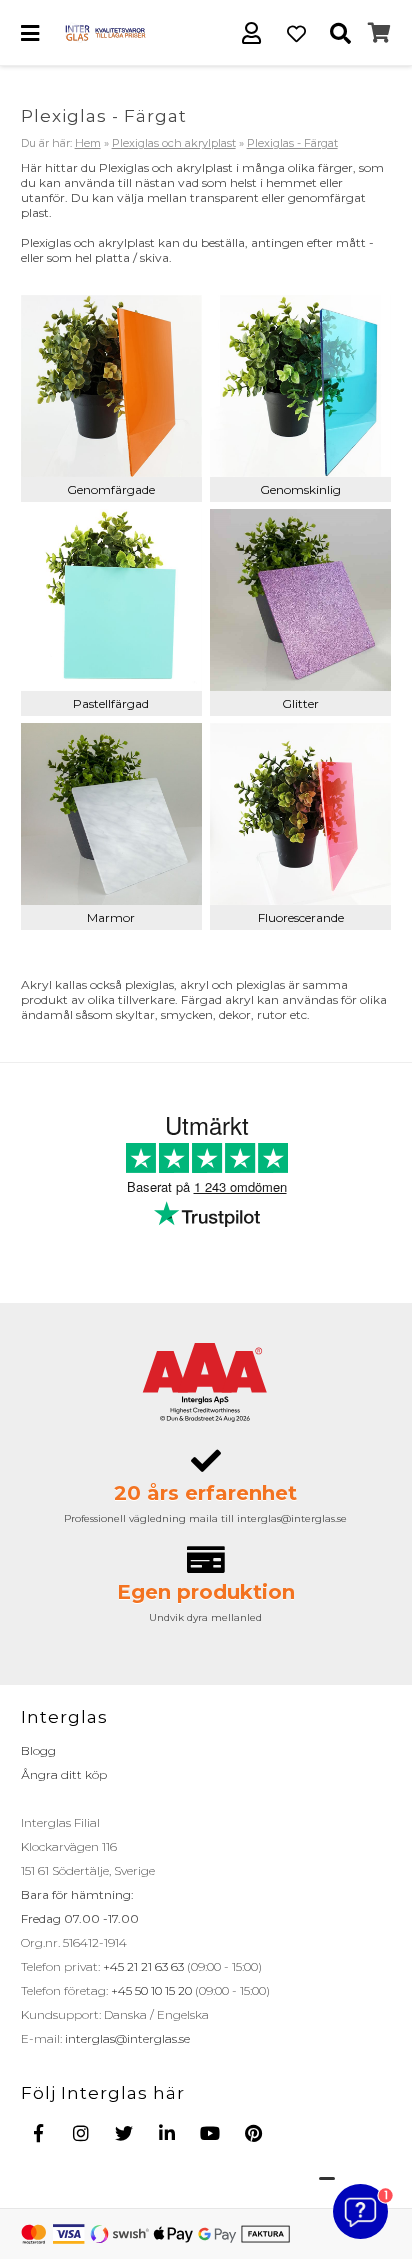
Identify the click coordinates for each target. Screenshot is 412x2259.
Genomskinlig (300, 489)
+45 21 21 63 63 (142, 1966)
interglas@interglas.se (126, 2038)
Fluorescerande (301, 917)
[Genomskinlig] (301, 386)
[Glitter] (301, 600)
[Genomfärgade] (112, 386)
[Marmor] (112, 814)
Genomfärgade (111, 489)
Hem (88, 143)
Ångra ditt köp (64, 1774)
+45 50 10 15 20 (150, 1990)
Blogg (38, 1750)
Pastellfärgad (111, 703)
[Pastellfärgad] (112, 600)
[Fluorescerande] (301, 814)
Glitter (300, 703)
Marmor (111, 917)
